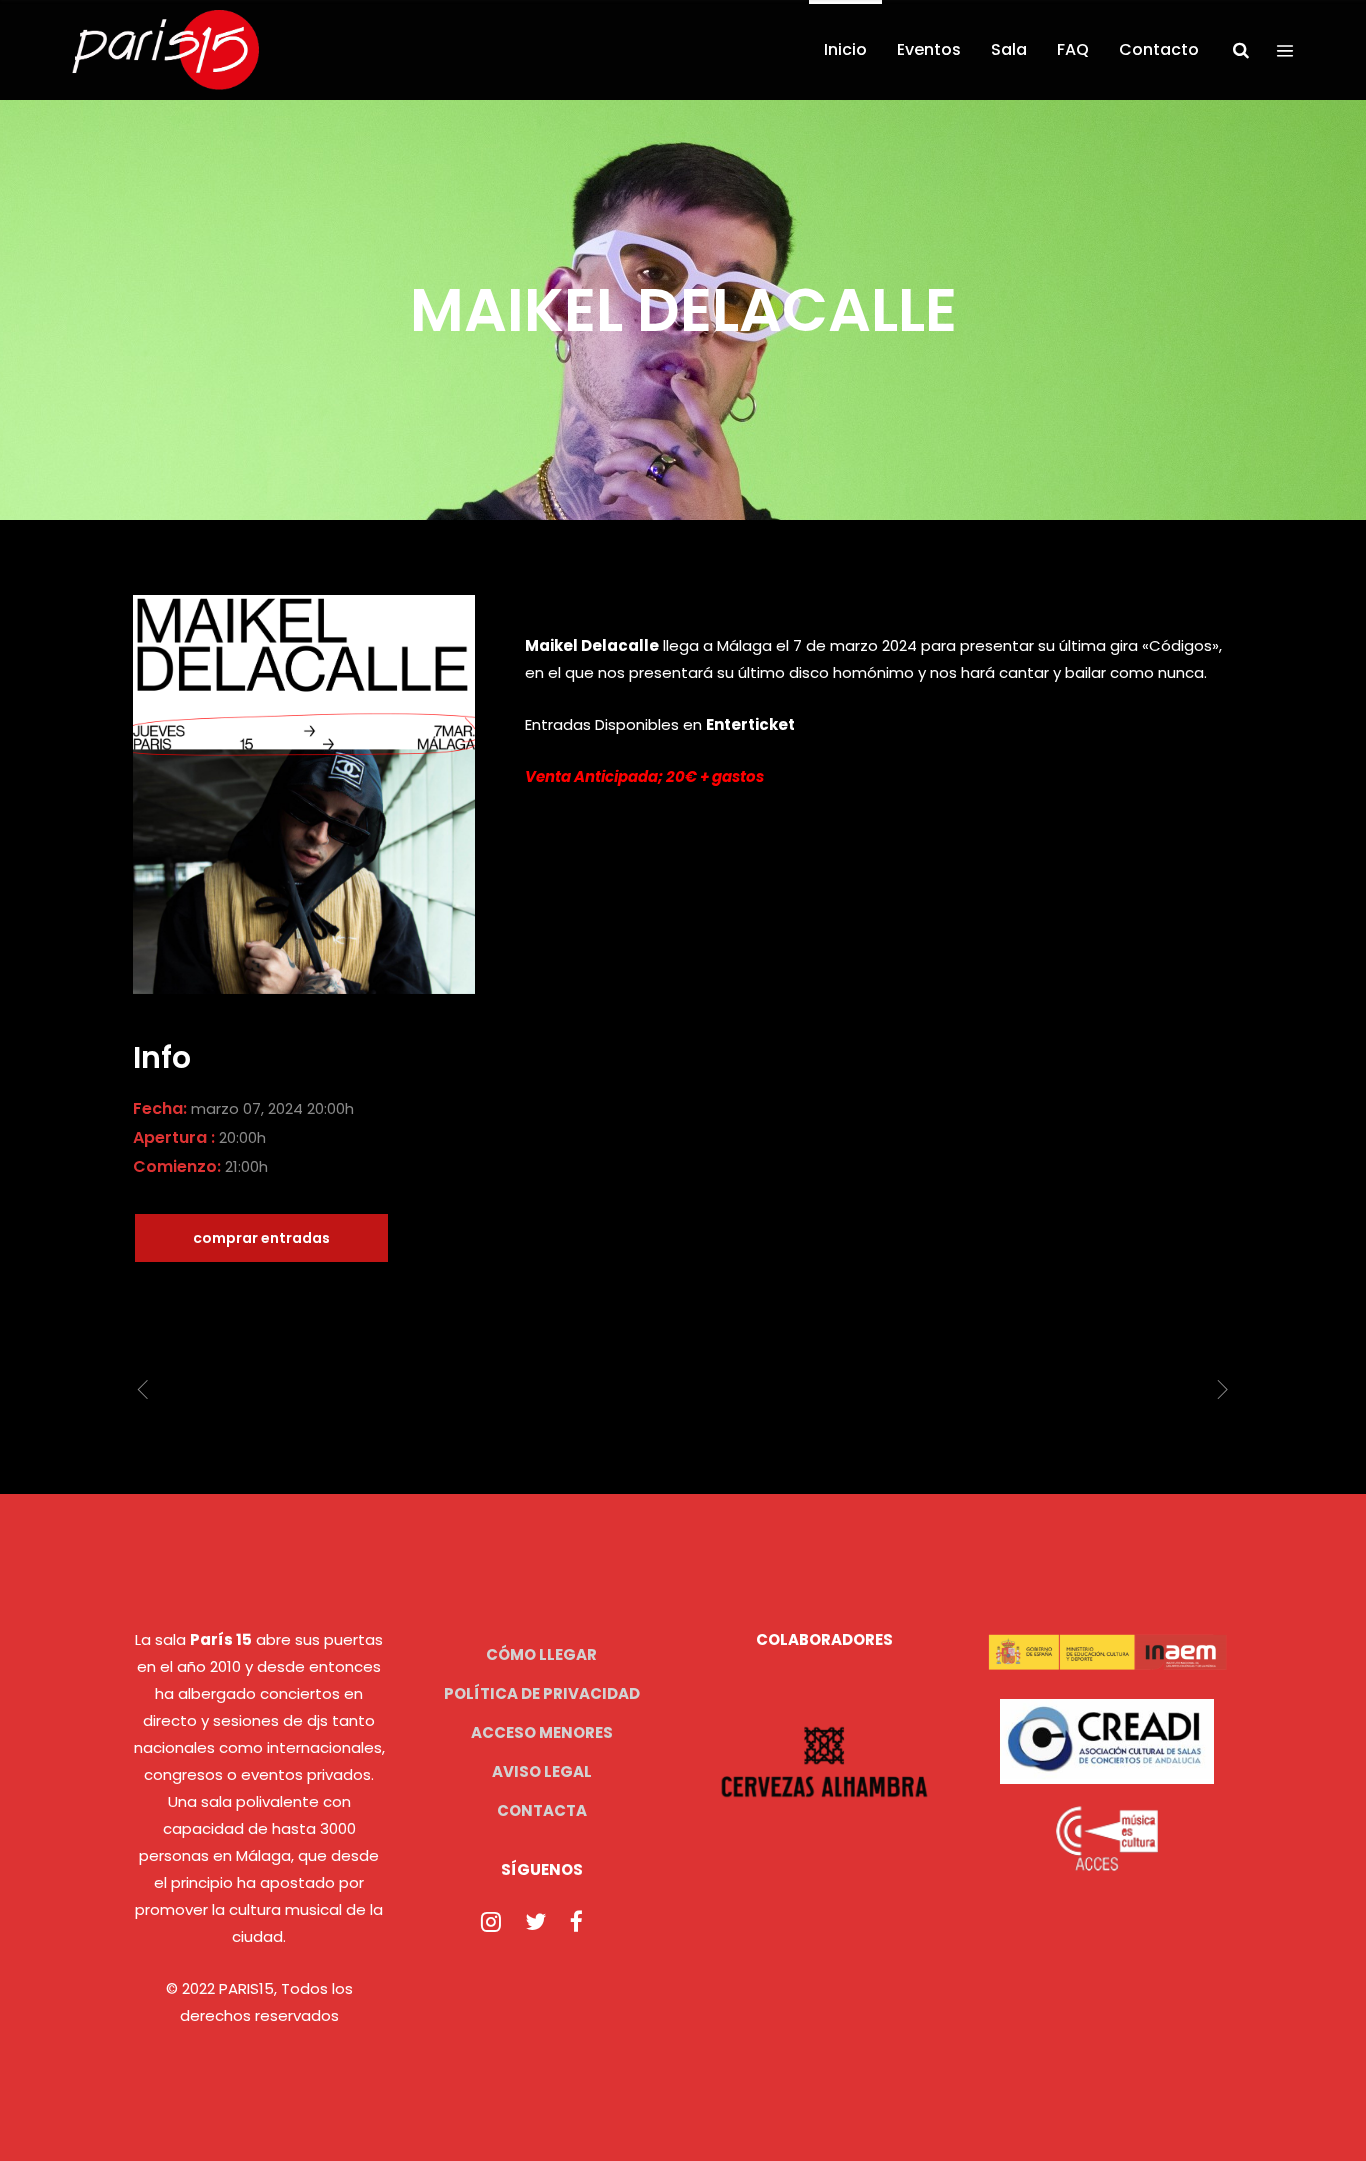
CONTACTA (542, 1810)
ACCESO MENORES (542, 1732)
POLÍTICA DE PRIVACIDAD (542, 1693)
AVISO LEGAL (542, 1771)
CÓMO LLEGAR (541, 1654)
